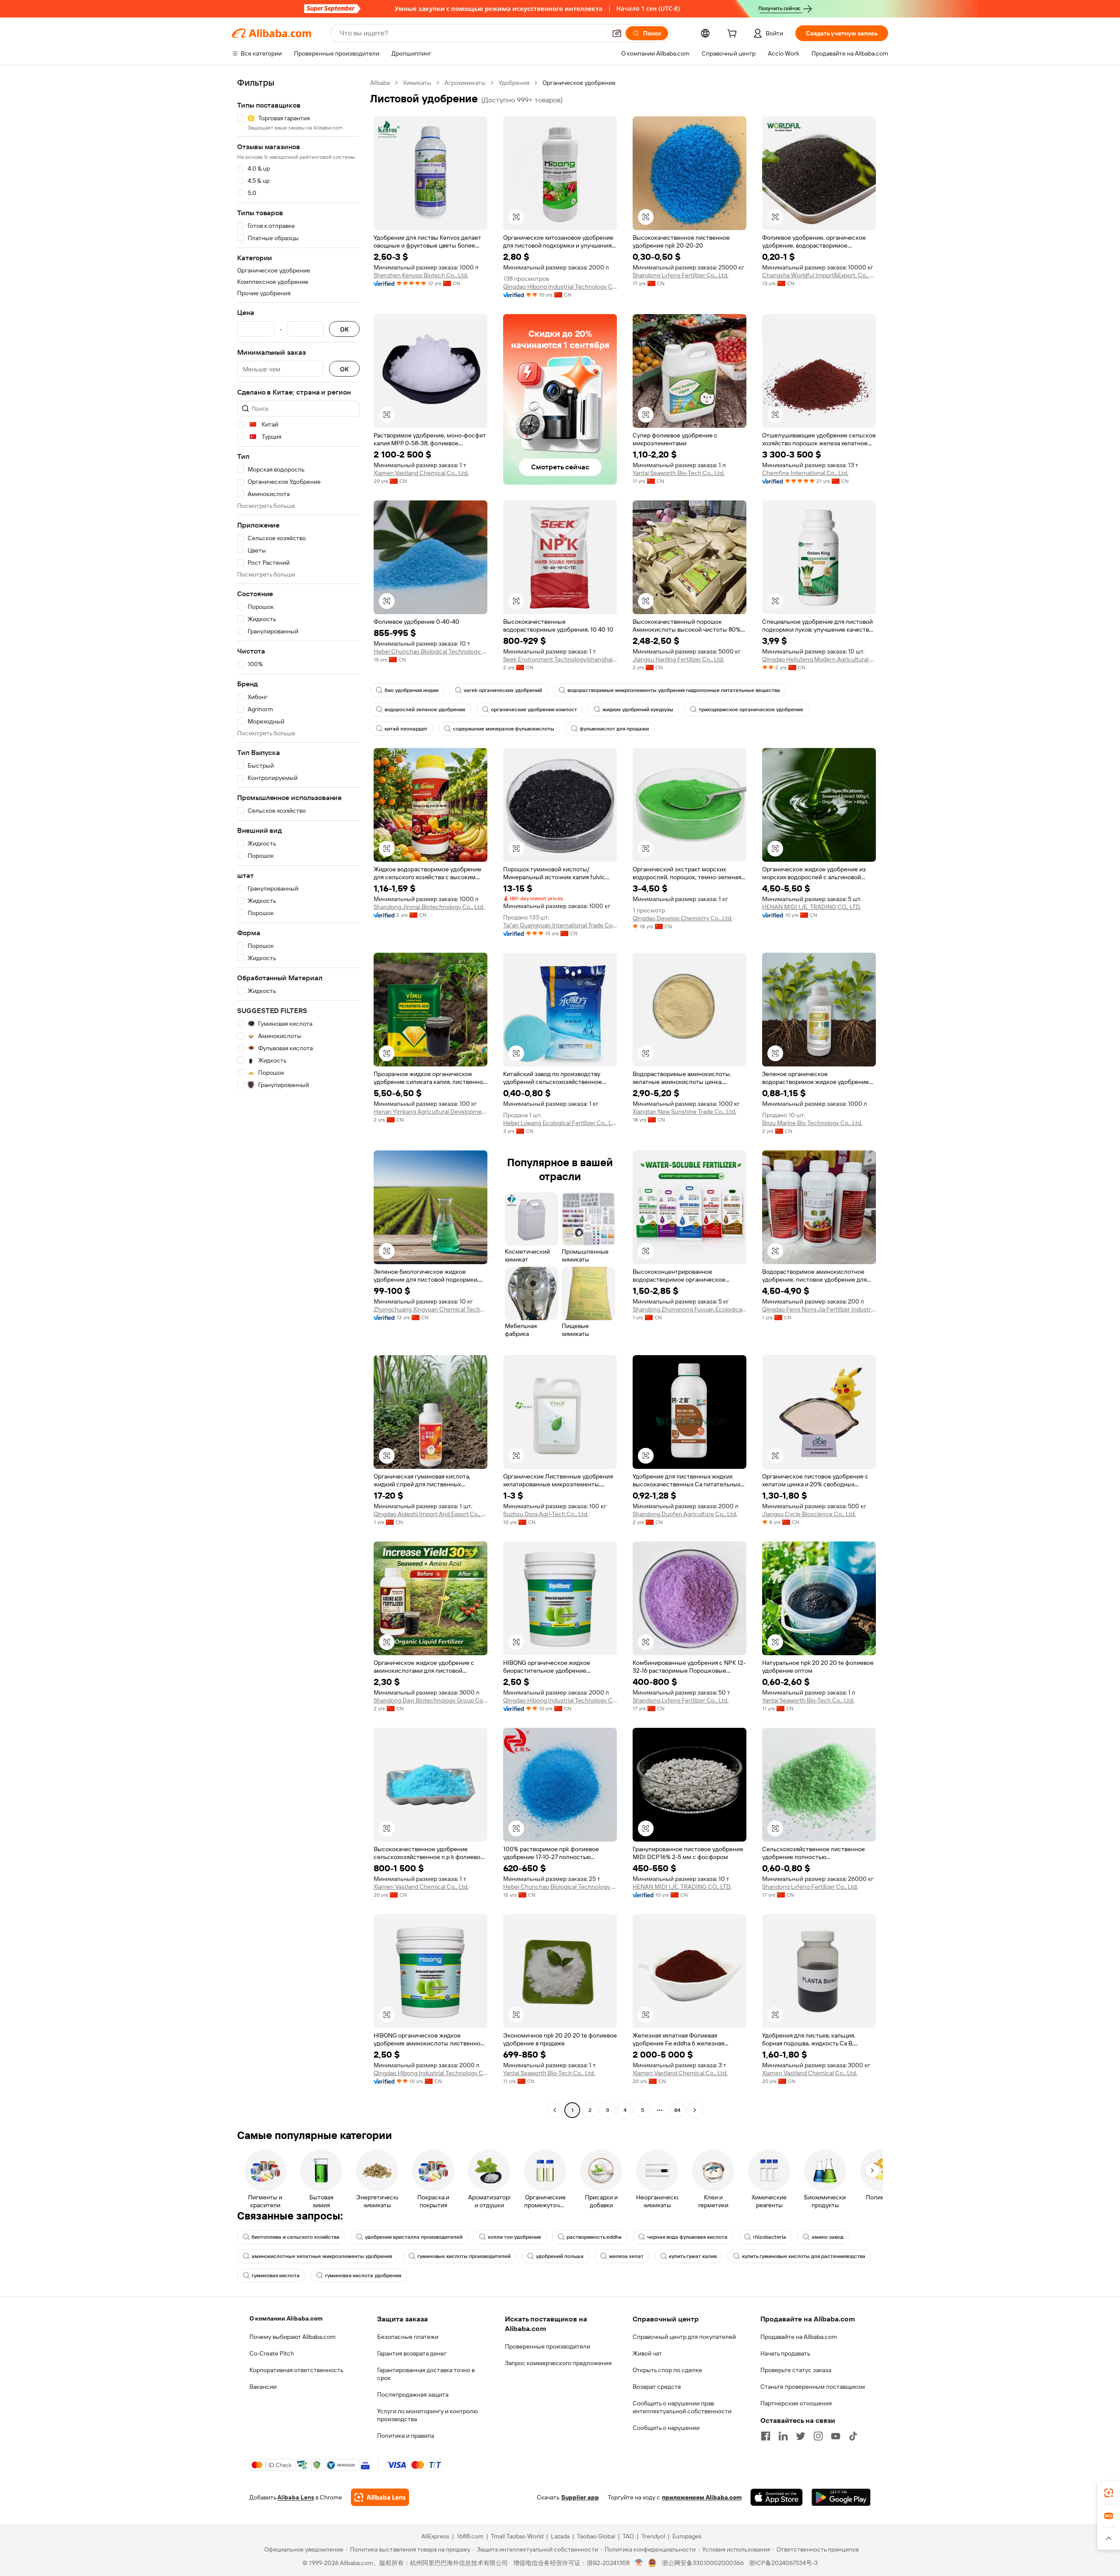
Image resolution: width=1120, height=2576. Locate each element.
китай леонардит (406, 729)
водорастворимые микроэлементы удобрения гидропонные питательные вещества (674, 690)
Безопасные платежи (408, 2337)
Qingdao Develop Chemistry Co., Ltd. (682, 918)
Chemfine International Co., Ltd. (805, 473)
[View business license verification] (639, 2563)
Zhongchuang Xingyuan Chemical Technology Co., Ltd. (430, 1309)
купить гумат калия (693, 2256)
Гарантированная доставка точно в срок (426, 2374)
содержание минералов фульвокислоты (504, 729)
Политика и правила (406, 2436)
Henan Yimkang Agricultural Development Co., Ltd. (430, 1111)
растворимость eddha (594, 2237)
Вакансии (263, 2387)
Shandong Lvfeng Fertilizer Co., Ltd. (681, 275)
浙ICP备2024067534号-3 (783, 2563)
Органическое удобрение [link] (579, 83)
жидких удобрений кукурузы (638, 710)
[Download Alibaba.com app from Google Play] (841, 2497)
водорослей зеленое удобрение (425, 710)
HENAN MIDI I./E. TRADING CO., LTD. (812, 907)
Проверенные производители (548, 2346)
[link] (1109, 2493)
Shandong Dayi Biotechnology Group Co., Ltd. (430, 1700)
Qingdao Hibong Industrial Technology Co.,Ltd (560, 287)
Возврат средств (657, 2387)
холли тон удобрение (514, 2237)
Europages (687, 2536)
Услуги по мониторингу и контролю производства (427, 2415)
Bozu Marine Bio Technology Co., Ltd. (812, 1123)
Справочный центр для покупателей (684, 2337)
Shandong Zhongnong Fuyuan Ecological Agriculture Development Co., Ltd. (689, 1309)
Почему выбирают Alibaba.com (292, 2337)
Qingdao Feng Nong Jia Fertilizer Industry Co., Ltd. (819, 1309)
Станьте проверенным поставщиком (813, 2387)
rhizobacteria (770, 2237)
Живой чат (647, 2353)
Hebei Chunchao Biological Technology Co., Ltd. (430, 651)
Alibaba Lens (296, 2497)
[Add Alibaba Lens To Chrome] (380, 2497)
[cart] (734, 35)
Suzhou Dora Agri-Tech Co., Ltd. (546, 1514)
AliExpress (435, 2536)
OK (344, 329)
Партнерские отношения (796, 2403)
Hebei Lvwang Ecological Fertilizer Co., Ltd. (560, 1123)
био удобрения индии (411, 690)
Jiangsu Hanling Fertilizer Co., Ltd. (678, 659)
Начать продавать (785, 2353)
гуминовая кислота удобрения (363, 2275)
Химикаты (417, 83)
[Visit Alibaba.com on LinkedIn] (783, 2436)
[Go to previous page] (555, 2110)
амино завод (828, 2237)
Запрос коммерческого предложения (558, 2363)
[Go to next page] (695, 2110)
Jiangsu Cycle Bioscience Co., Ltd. (809, 1514)
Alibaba (380, 83)
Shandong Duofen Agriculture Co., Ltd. (685, 1514)
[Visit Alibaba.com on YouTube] (836, 2436)
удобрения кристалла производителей (414, 2237)
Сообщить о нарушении (666, 2428)
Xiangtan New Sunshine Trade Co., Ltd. (684, 1111)
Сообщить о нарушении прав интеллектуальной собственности (682, 2407)
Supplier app (580, 2497)
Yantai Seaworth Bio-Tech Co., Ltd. (679, 473)
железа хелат (626, 2256)
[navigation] (298, 1098)
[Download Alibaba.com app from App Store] (777, 2497)
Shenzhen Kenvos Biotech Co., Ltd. (421, 275)
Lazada (560, 2536)
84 (677, 2110)
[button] (617, 33)
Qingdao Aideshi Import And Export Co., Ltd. (430, 1514)
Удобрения (514, 83)
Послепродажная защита (413, 2394)
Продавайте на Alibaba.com (799, 2337)
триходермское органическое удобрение (751, 710)
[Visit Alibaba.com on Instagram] (818, 2436)
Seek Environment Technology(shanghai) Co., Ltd (560, 659)
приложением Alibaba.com (702, 2497)
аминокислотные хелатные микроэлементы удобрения (322, 2256)
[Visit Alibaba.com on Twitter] (801, 2436)
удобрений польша (560, 2256)
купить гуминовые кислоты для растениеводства (804, 2256)
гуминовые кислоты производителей (464, 2256)
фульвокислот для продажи (614, 729)
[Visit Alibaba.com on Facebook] (766, 2436)
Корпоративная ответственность (296, 2370)
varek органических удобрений (503, 690)
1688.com (470, 2536)
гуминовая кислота (276, 2275)
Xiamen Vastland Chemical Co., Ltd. (421, 473)
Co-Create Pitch (272, 2353)
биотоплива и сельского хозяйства (296, 2237)
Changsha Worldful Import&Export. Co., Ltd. (819, 275)
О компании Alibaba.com (286, 2318)
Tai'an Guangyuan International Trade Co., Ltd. (560, 925)
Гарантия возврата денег (412, 2353)
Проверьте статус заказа (796, 2370)
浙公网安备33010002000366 (703, 2563)
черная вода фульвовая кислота (687, 2237)
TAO (628, 2536)
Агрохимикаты (465, 83)
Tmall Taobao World (517, 2536)
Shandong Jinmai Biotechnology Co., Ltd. (429, 907)
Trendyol (653, 2536)
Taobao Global (596, 2536)
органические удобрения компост (534, 710)
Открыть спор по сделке (667, 2370)
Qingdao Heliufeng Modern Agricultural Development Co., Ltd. (819, 659)
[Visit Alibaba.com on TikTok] (853, 2436)
